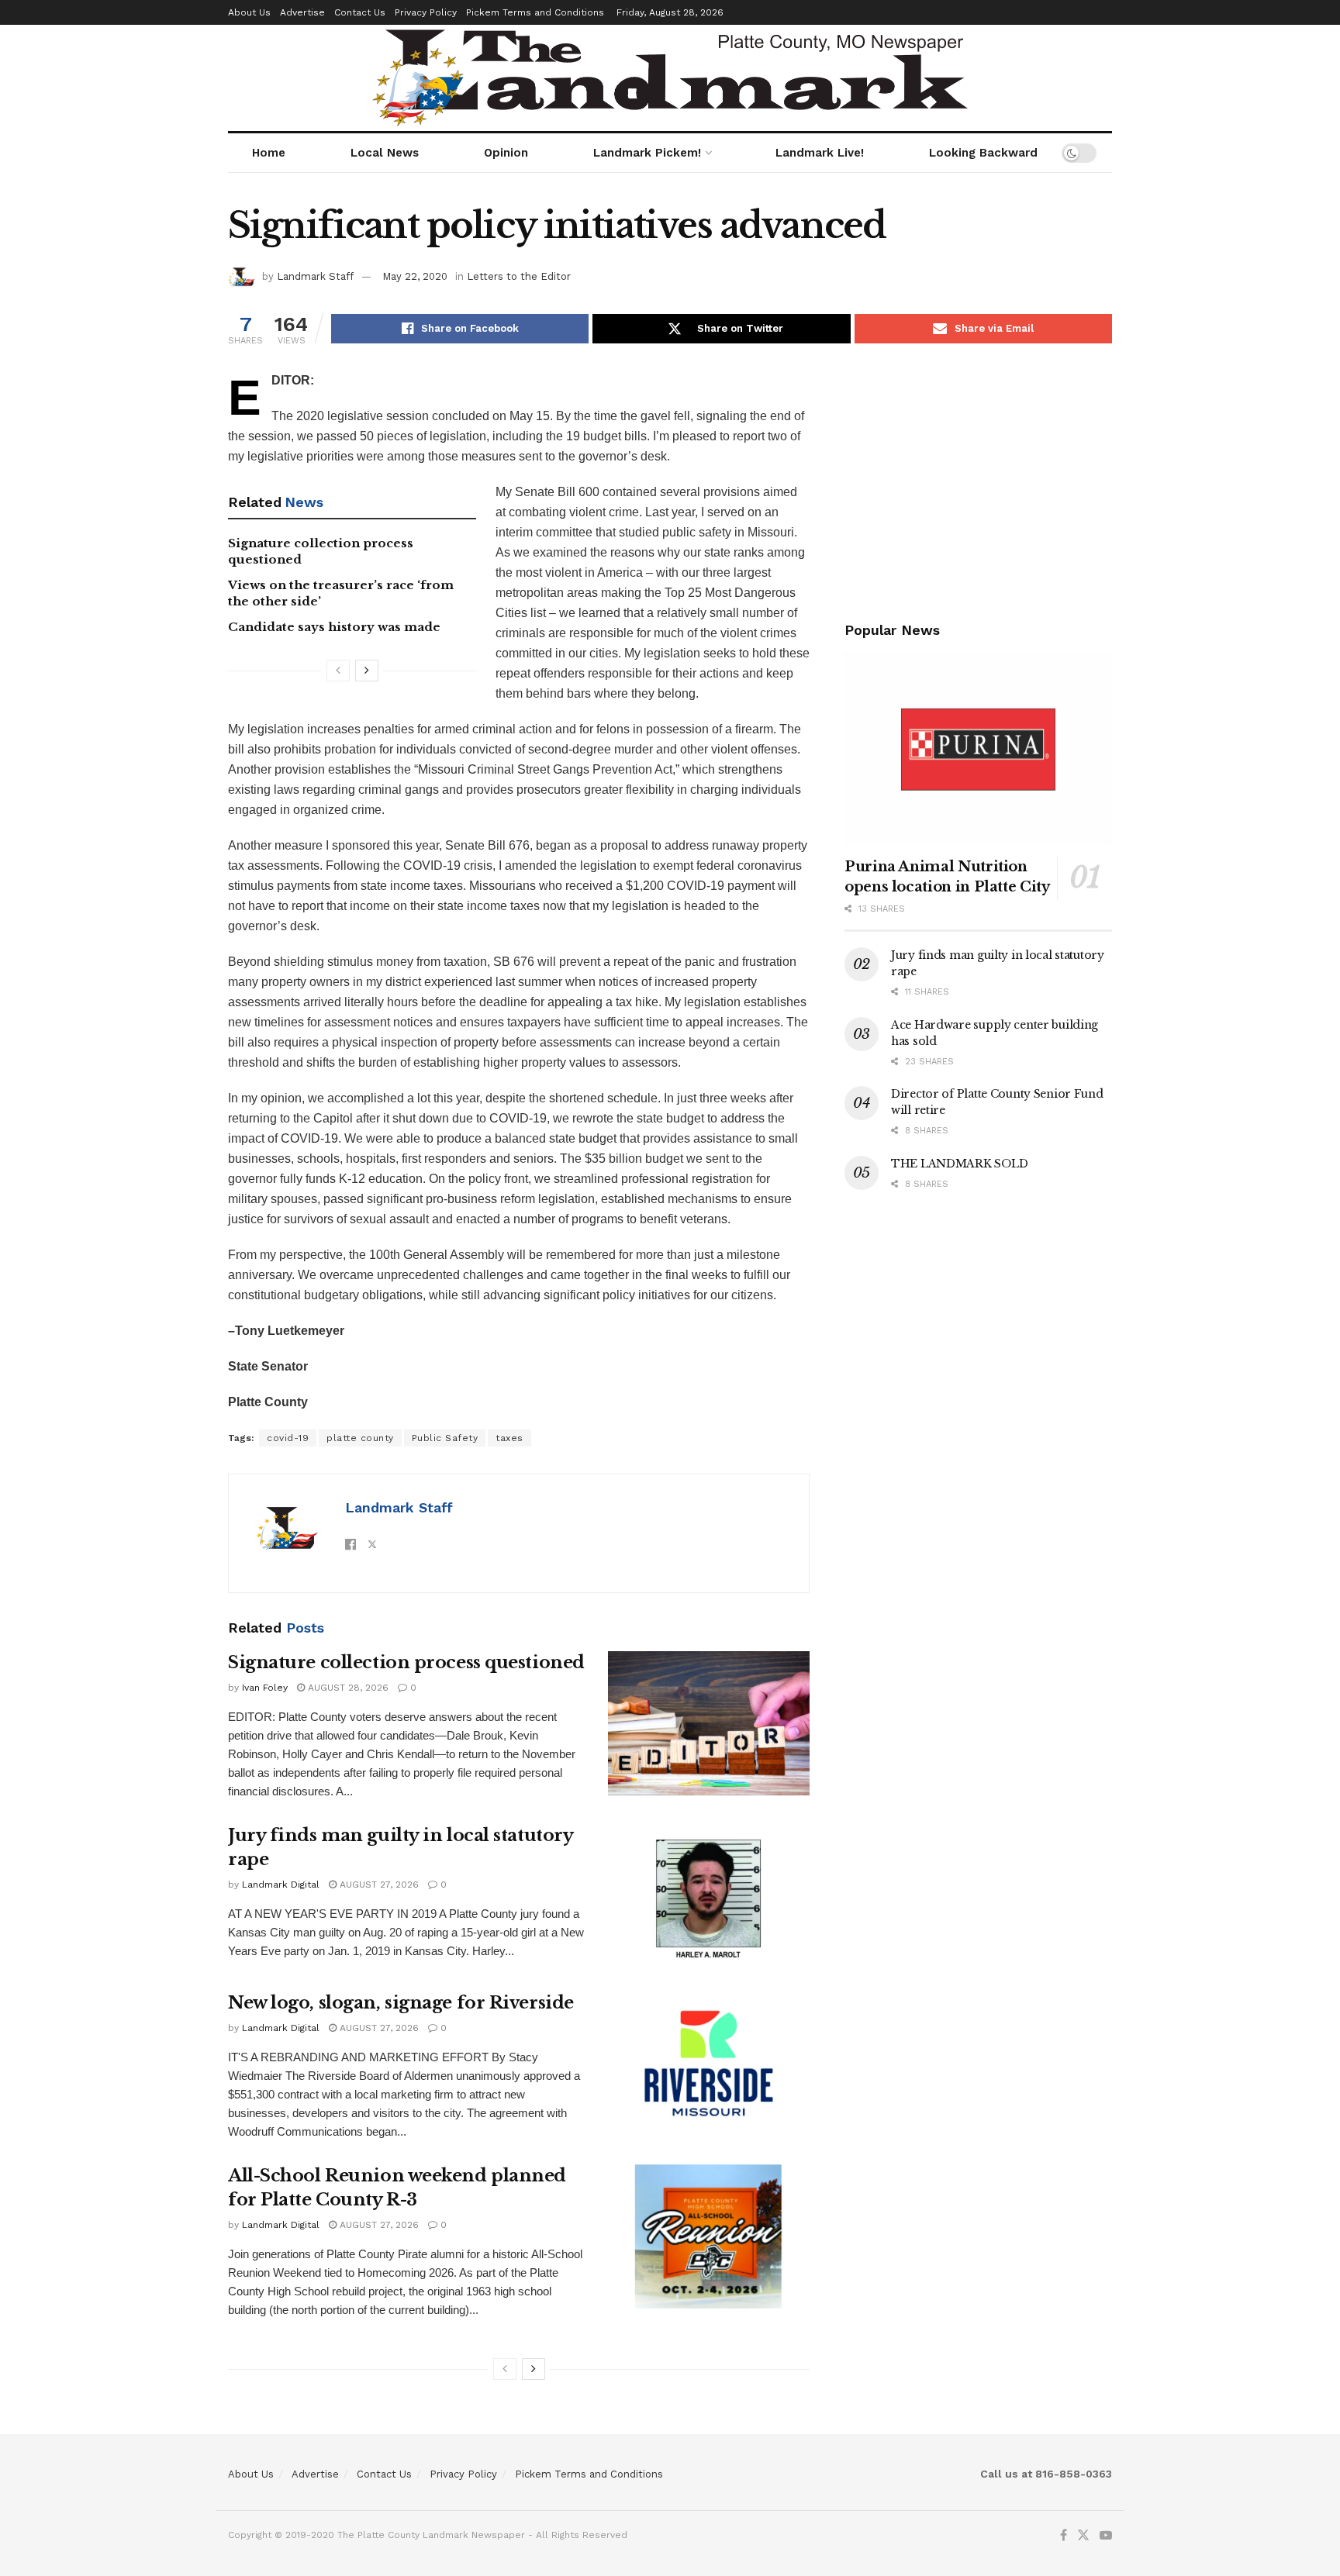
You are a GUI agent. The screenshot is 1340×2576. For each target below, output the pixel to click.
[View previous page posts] (338, 671)
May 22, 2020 (415, 276)
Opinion (506, 153)
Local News (385, 153)
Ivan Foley (265, 1688)
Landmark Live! (820, 153)
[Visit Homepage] (670, 78)
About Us (249, 12)
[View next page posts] (367, 671)
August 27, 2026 (378, 1885)
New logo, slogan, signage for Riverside (401, 2003)
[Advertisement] (978, 479)
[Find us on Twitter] (1083, 2536)
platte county (360, 1438)
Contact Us (360, 12)
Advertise (302, 12)
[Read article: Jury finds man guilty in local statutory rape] (709, 1896)
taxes (509, 1438)
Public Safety (445, 1438)
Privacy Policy (426, 12)
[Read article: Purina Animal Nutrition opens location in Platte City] (978, 749)
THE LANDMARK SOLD (959, 1164)
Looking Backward (983, 153)
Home (269, 153)
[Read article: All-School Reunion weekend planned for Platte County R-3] (709, 2236)
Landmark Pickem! (647, 153)
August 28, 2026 (347, 1688)
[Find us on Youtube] (1106, 2536)
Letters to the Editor (519, 276)
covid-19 (288, 1438)
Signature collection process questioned (406, 1662)
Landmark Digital (281, 1885)
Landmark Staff (315, 276)
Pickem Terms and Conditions (535, 12)
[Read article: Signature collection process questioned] (709, 1723)
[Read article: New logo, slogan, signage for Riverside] (709, 2064)
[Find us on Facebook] (1064, 2536)
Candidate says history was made (334, 627)
